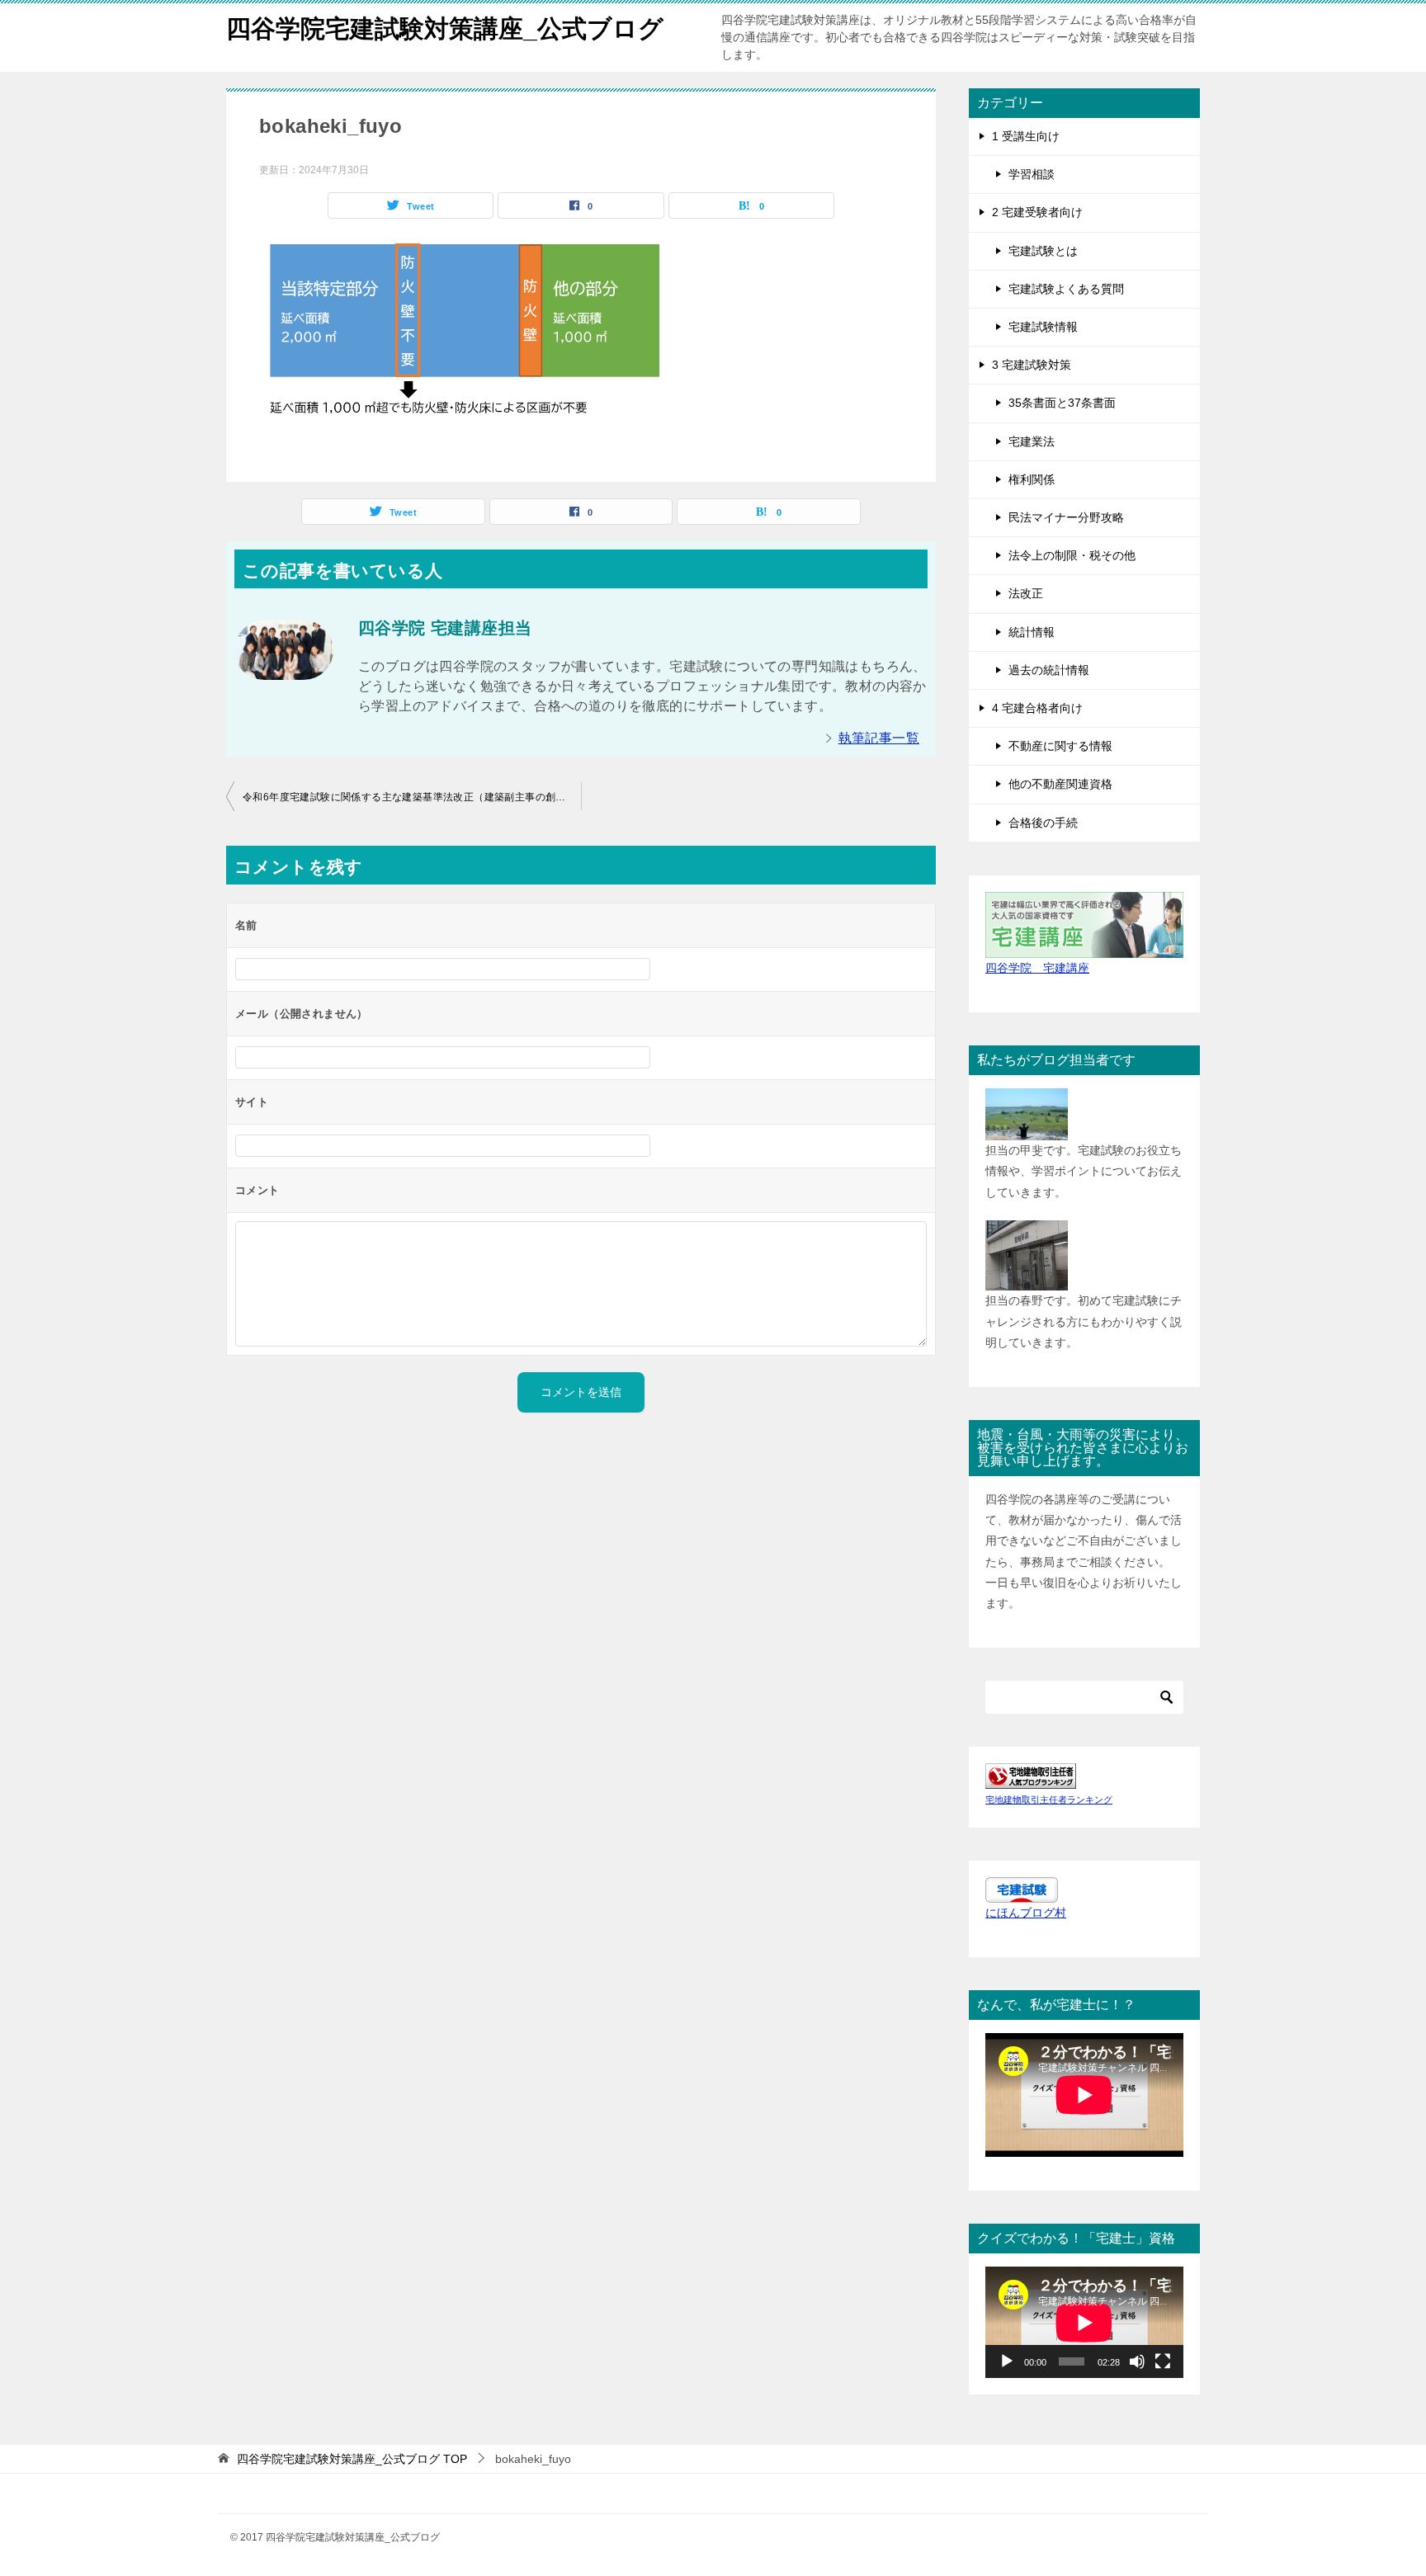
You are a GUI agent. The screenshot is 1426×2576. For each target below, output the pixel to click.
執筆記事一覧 (879, 738)
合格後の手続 (1043, 823)
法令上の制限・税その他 (1072, 555)
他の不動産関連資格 (1060, 784)
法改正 (1026, 593)
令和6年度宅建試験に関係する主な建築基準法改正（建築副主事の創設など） (412, 797)
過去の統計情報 (1049, 670)
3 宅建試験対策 (1032, 365)
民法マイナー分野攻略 (1066, 517)
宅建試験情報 (1043, 327)
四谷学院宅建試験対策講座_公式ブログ (445, 28)
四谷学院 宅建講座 (1037, 968)
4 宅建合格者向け (1037, 708)
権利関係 (1032, 479)
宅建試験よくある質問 (1066, 289)
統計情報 (1032, 632)
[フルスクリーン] (1163, 2361)
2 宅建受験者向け (1037, 212)
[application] (1084, 2322)
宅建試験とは (1043, 251)
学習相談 (1032, 174)
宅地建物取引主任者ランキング (1049, 1800)
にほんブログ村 (1026, 1913)
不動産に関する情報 (1060, 746)
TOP (352, 2459)
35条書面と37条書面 (1062, 403)
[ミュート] (1137, 2361)
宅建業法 (1032, 441)
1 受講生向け (1026, 136)
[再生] (1007, 2361)
